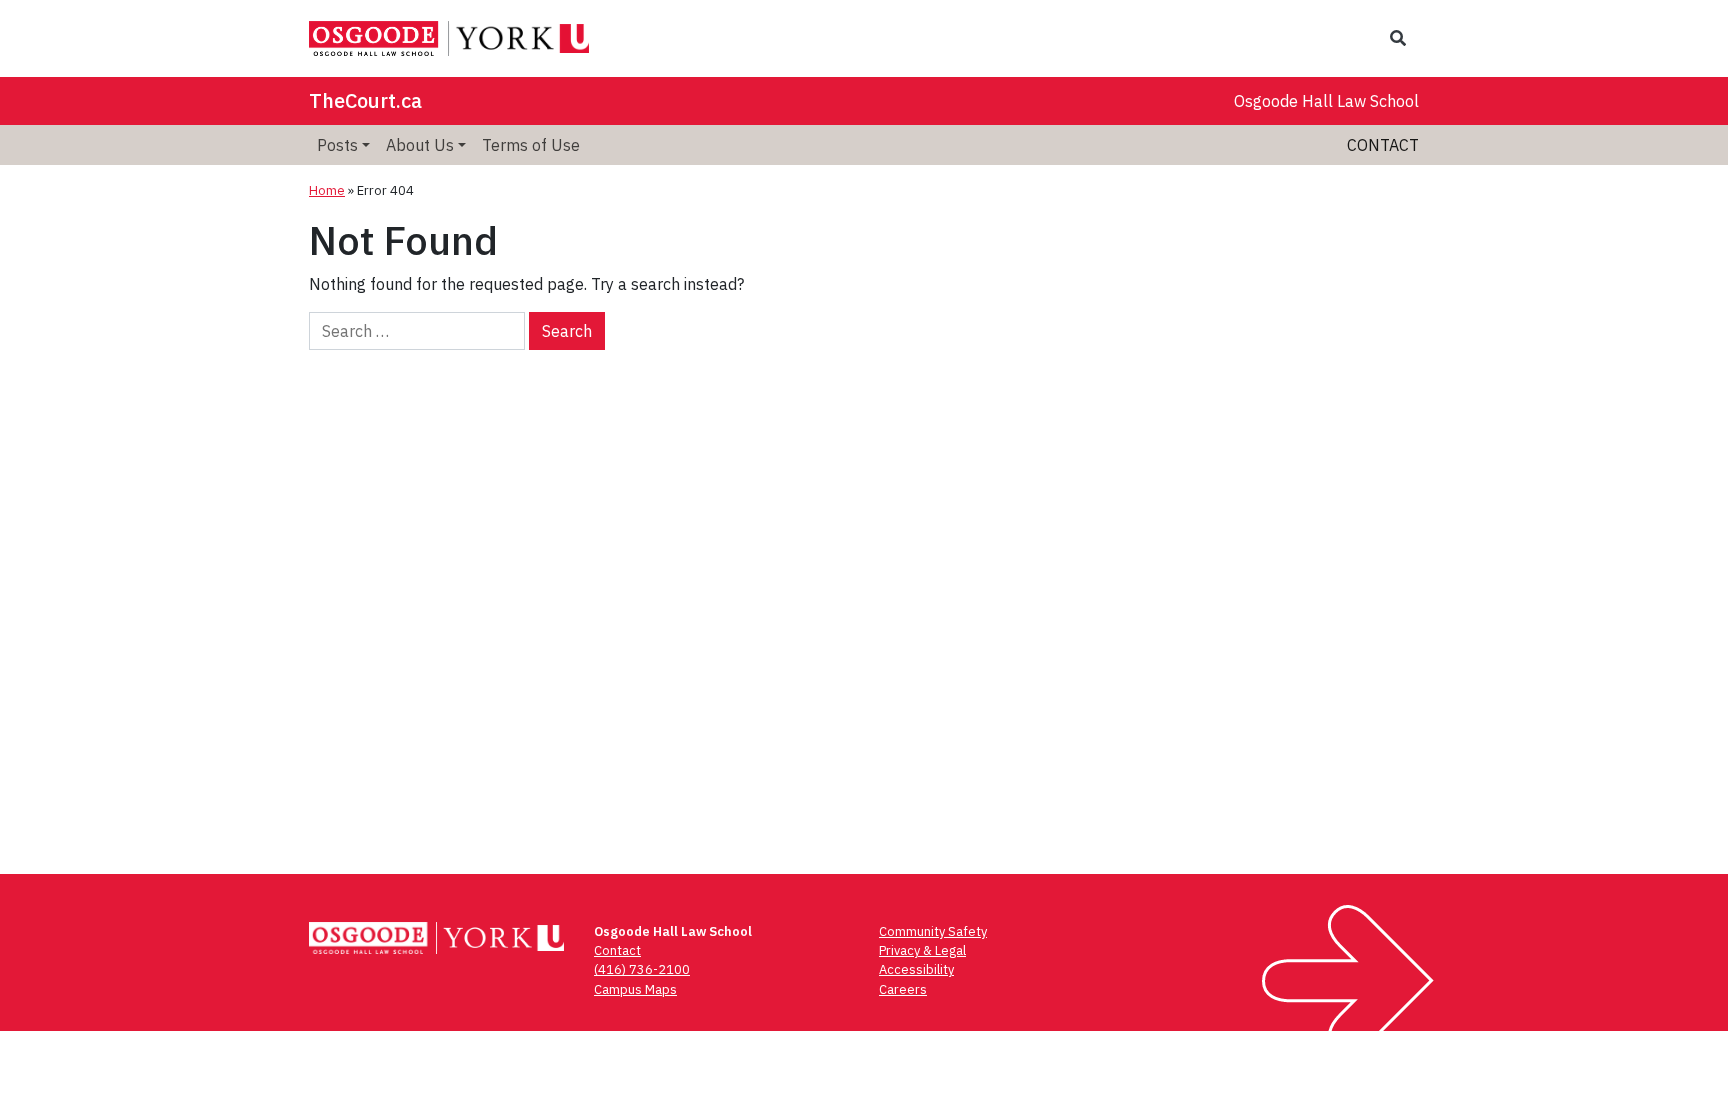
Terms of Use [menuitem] (531, 145)
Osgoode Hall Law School (1326, 101)
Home (327, 190)
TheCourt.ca (365, 100)
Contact (1383, 145)
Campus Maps (635, 989)
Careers (903, 989)
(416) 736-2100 (642, 969)
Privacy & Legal (922, 950)
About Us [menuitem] (420, 145)
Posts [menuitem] (337, 145)
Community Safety (933, 931)
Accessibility (916, 969)
